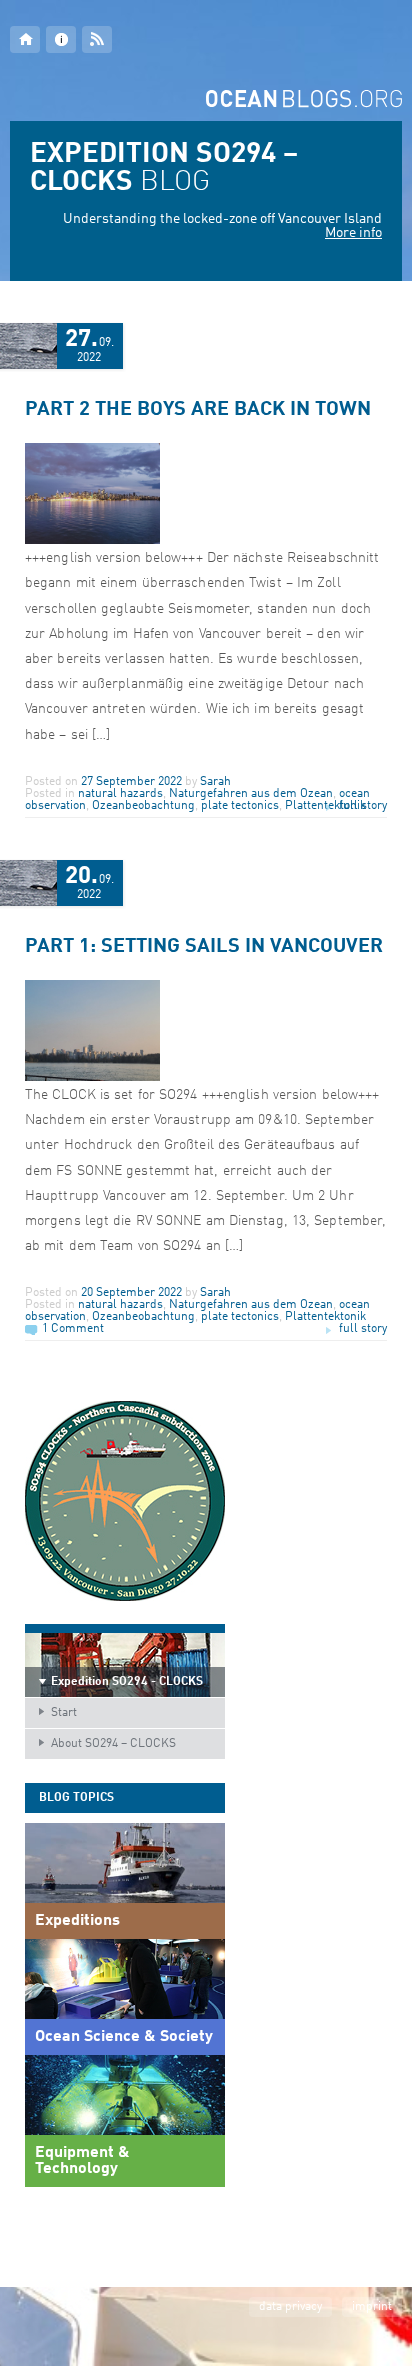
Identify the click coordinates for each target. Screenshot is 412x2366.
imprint (372, 2307)
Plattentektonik (325, 1317)
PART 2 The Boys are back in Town (198, 410)
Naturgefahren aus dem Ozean (251, 794)
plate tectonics (240, 806)
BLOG (164, 169)
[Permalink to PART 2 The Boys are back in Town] (92, 541)
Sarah (215, 782)
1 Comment (73, 1329)
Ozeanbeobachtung (143, 806)
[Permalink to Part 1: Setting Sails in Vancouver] (92, 1078)
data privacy (290, 2307)
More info (353, 233)
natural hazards (120, 794)
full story (363, 806)
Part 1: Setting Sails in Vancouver (204, 947)
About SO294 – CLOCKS (113, 1744)
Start (64, 1713)
